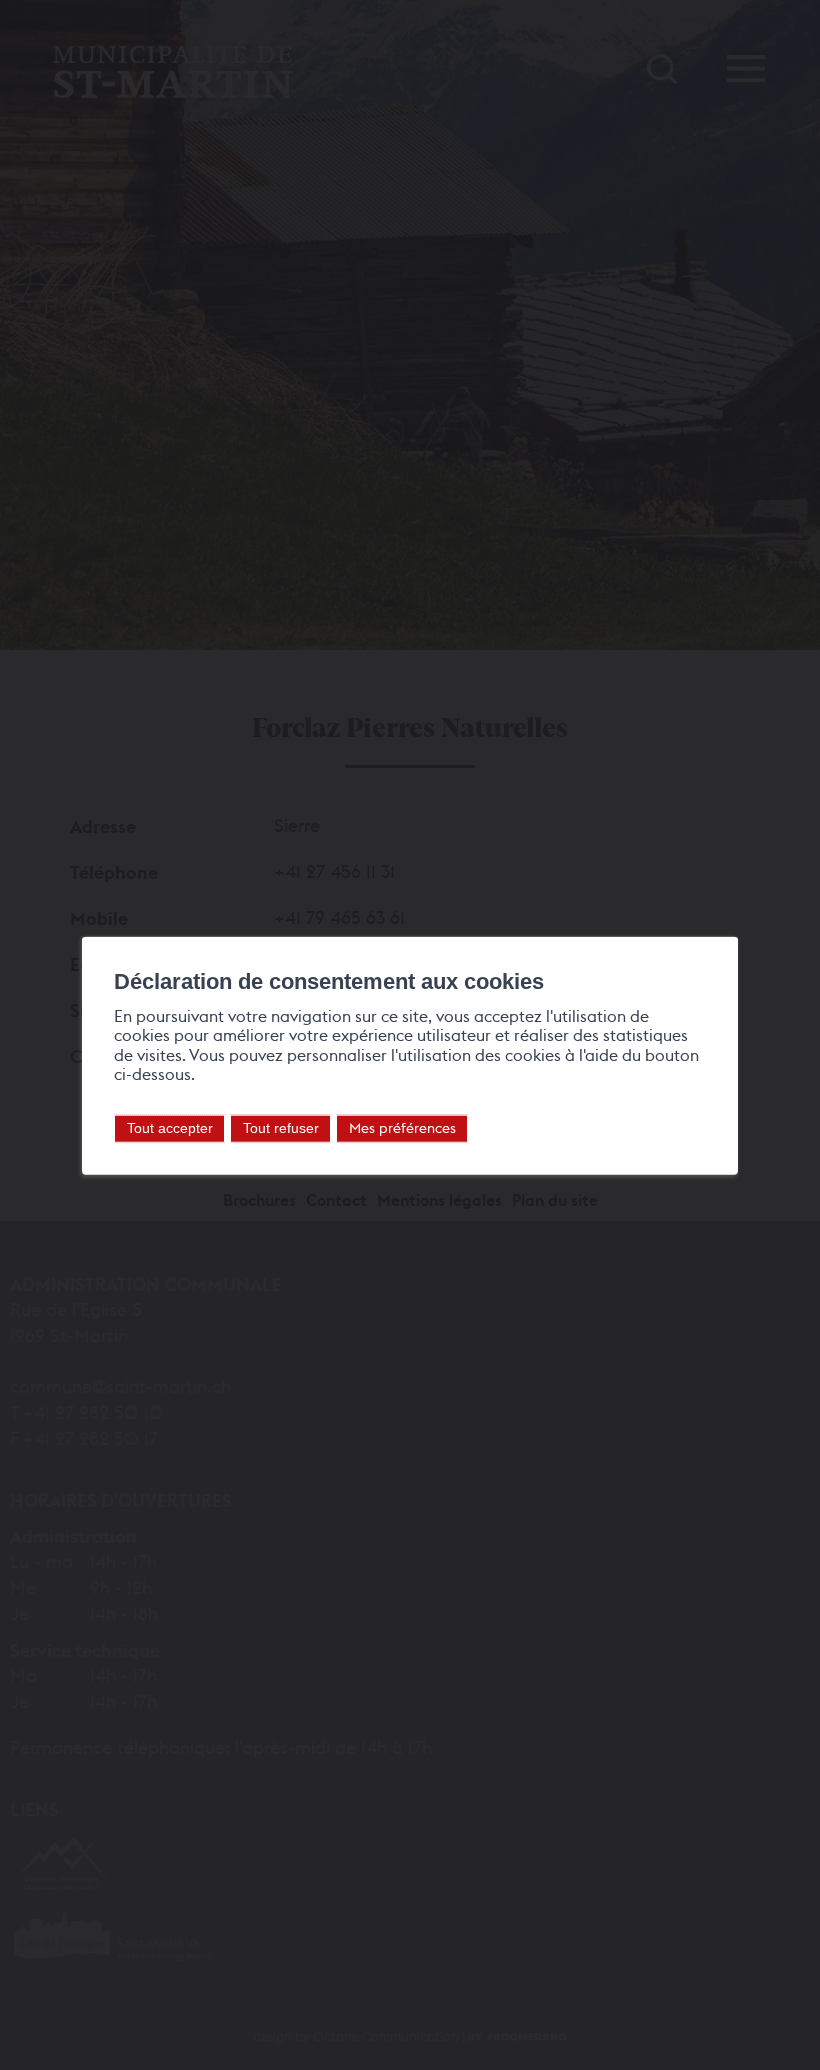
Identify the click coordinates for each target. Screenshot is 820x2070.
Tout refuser (281, 1128)
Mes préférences (402, 1127)
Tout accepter (170, 1128)
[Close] (720, 915)
